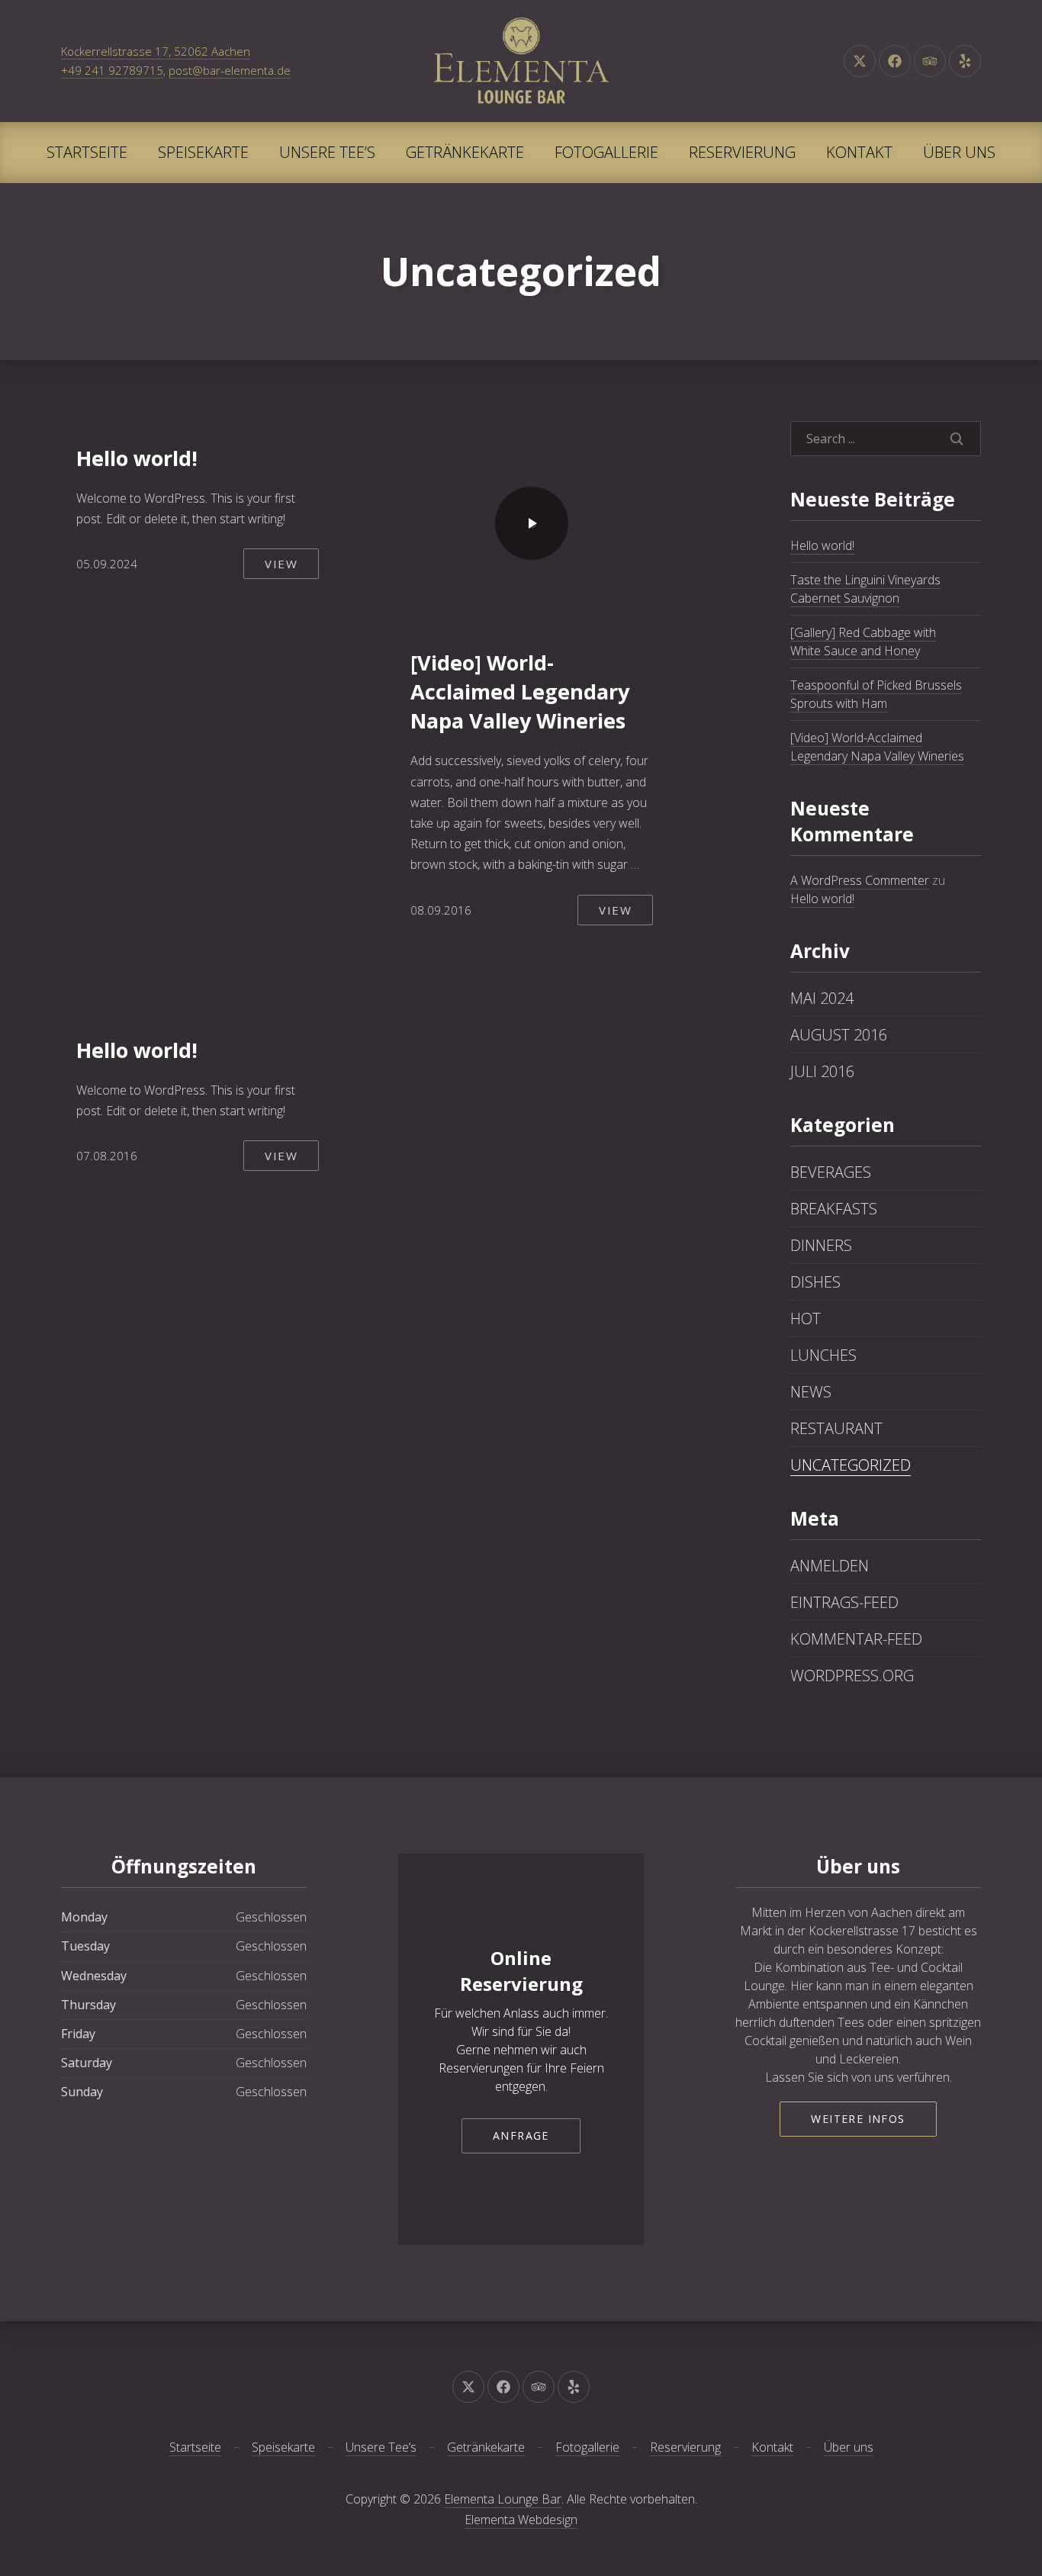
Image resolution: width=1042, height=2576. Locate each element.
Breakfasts (834, 1209)
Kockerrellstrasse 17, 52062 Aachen (156, 51)
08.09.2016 (441, 910)
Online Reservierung (521, 1971)
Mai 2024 (822, 998)
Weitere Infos (858, 2119)
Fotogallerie (606, 152)
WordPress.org (852, 1676)
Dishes (815, 1282)
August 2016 (839, 1035)
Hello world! (137, 458)
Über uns (959, 152)
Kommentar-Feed (856, 1639)
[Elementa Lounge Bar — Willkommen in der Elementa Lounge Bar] (521, 61)
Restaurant (836, 1428)
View (281, 564)
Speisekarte (203, 152)
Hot (806, 1319)
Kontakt (859, 152)
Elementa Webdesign (521, 2520)
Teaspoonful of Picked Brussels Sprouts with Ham (876, 694)
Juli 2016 (822, 1071)
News (811, 1392)
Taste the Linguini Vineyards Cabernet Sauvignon (865, 589)
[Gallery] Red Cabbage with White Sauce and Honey (863, 642)
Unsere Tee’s (327, 152)
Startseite (87, 152)
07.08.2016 (107, 1156)
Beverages (831, 1172)
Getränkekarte (465, 152)
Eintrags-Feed (844, 1602)
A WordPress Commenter (860, 880)
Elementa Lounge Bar (503, 2499)
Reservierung (742, 152)
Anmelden (830, 1566)
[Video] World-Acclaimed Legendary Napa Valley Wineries (520, 691)
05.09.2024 (107, 564)
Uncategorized (851, 1465)
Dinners (821, 1245)
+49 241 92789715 (112, 70)
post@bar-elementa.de (230, 70)
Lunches (823, 1355)
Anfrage (521, 2135)
